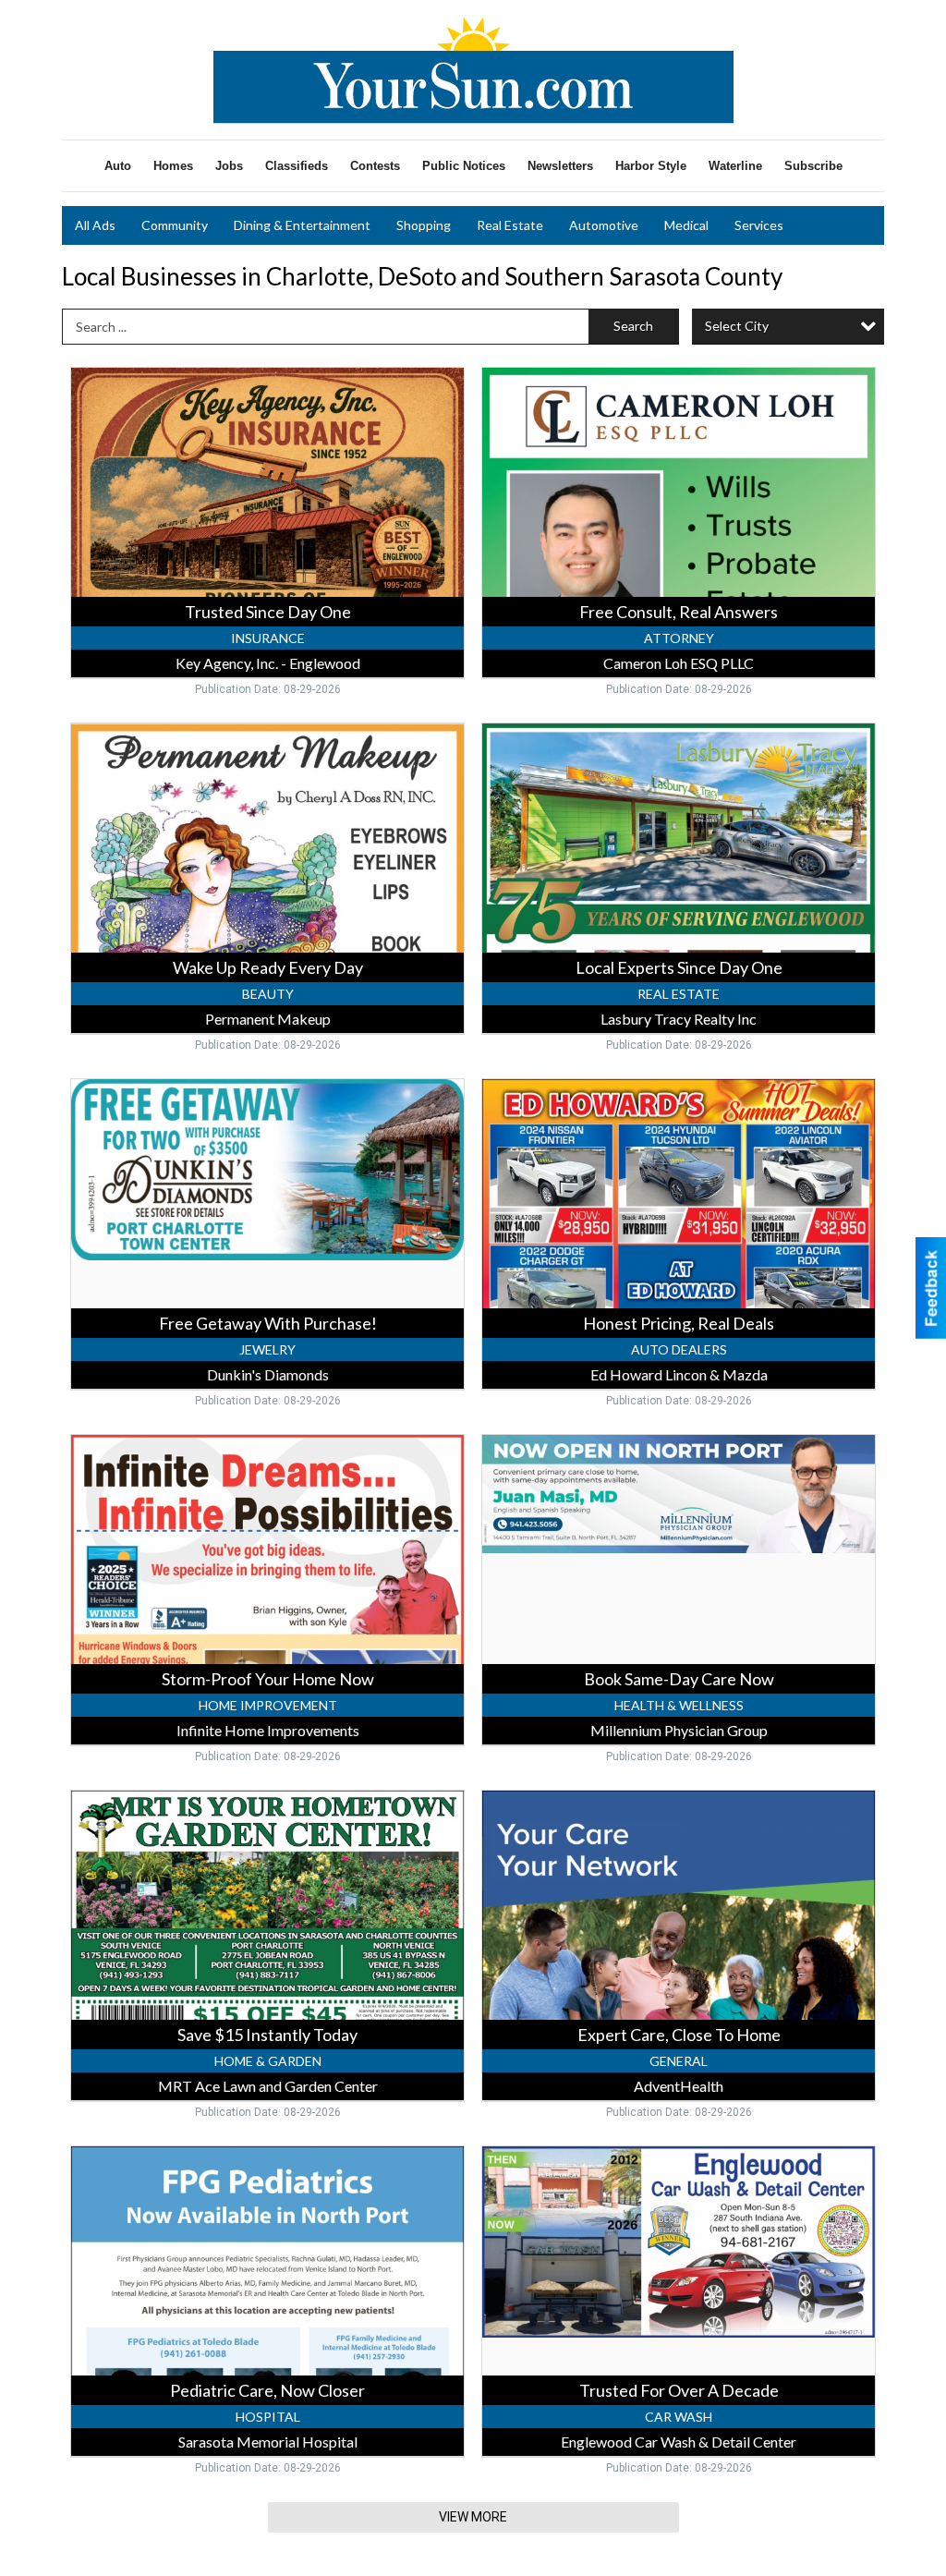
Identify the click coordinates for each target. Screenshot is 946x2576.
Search (633, 326)
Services (759, 225)
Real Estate (510, 225)
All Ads (95, 225)
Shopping (424, 225)
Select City (737, 326)
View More (473, 2517)
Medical (686, 225)
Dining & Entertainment (302, 225)
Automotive (604, 225)
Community (175, 225)
